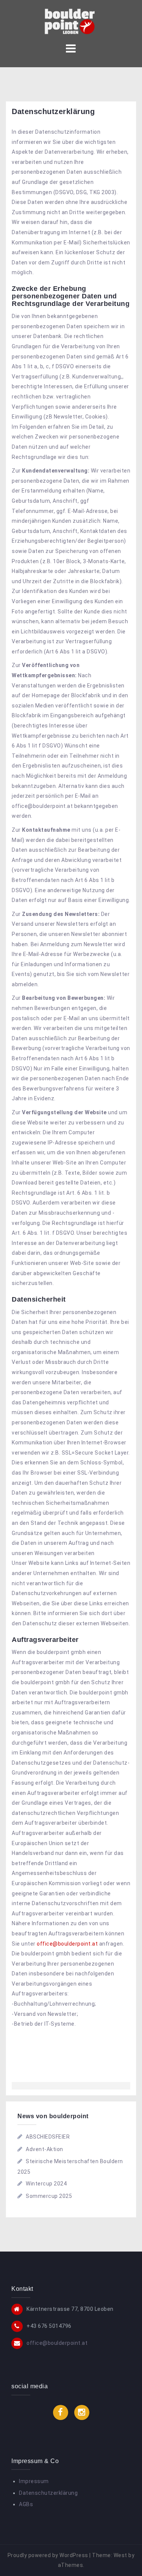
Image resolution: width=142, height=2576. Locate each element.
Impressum (34, 2481)
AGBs (26, 2504)
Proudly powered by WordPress (48, 2555)
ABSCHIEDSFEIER (48, 2137)
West (120, 2555)
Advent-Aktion (44, 2149)
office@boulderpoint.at (67, 1944)
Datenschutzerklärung (48, 2493)
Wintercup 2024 (46, 2184)
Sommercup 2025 (49, 2196)
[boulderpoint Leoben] (71, 20)
